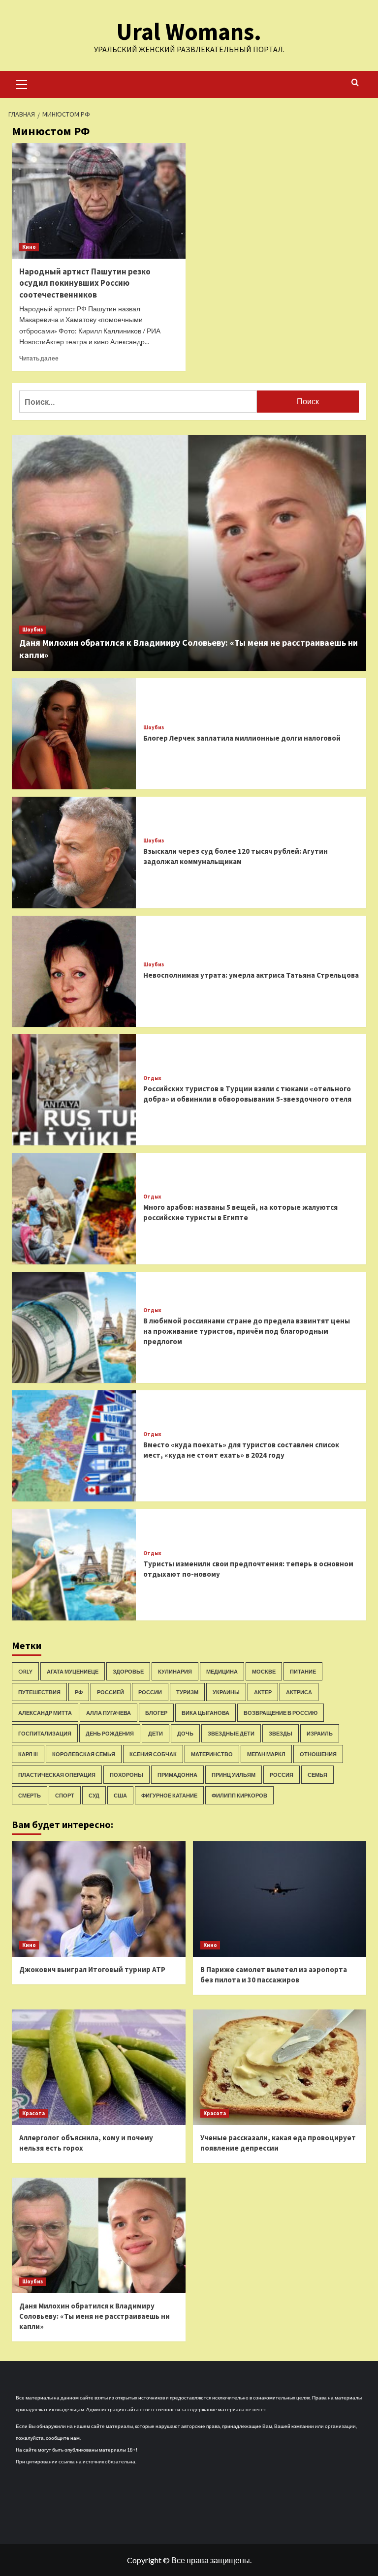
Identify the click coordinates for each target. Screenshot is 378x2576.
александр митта (45, 1713)
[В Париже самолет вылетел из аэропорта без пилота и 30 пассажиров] (280, 1899)
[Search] (355, 83)
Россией (110, 1692)
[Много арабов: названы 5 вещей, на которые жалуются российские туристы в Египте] (74, 1208)
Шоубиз (32, 629)
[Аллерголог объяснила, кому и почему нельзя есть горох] (99, 2067)
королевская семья (84, 1754)
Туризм (187, 1692)
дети (156, 1733)
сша (120, 1795)
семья (317, 1775)
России (150, 1692)
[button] (22, 83)
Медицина (222, 1671)
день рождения (110, 1733)
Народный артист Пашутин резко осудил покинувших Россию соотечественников (85, 283)
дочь (185, 1733)
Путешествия (39, 1692)
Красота (33, 2113)
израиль (320, 1733)
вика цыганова (205, 1713)
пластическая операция (57, 1775)
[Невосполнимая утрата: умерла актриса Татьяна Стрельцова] (74, 971)
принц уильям (234, 1775)
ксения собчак (153, 1754)
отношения (318, 1754)
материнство (212, 1754)
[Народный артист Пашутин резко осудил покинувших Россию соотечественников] (99, 201)
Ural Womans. (189, 31)
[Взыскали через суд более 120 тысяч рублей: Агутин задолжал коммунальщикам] (74, 852)
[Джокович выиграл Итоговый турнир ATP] (99, 1899)
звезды (281, 1733)
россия (282, 1775)
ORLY (25, 1671)
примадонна (177, 1775)
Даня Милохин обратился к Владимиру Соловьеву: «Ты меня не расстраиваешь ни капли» (94, 2316)
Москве (264, 1671)
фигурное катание (169, 1795)
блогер (156, 1713)
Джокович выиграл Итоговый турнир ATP (92, 1969)
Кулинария (175, 1671)
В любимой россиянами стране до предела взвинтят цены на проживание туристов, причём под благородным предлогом (247, 1331)
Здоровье (128, 1671)
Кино (29, 247)
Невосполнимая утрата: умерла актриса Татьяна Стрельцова (251, 975)
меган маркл (266, 1754)
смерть (30, 1795)
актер (263, 1692)
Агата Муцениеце (73, 1671)
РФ (79, 1692)
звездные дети (231, 1733)
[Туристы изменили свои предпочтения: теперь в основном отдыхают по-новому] (74, 1564)
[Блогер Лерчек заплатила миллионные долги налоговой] (74, 734)
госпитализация (45, 1733)
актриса (299, 1692)
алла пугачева (109, 1713)
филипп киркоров (239, 1795)
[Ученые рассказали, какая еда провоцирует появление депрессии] (280, 2067)
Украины (226, 1692)
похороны (126, 1775)
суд (94, 1795)
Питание (303, 1671)
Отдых (152, 1078)
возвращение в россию (281, 1713)
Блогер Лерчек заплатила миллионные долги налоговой (242, 738)
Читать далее (39, 358)
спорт (65, 1795)
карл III (28, 1754)
